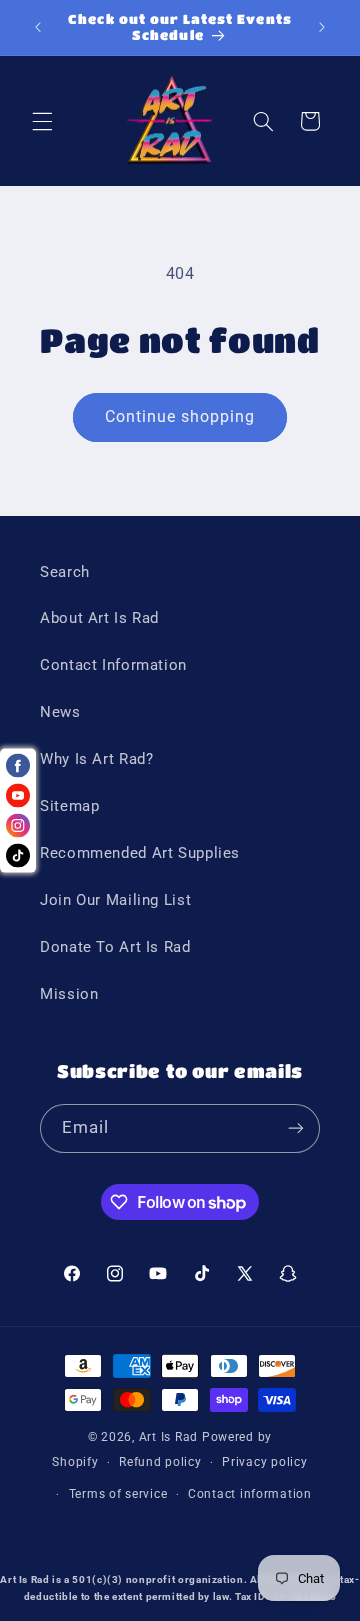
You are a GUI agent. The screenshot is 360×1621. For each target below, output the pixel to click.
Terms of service (118, 1494)
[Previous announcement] (38, 27)
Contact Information (113, 665)
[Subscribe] (296, 1128)
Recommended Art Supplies (140, 853)
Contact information (250, 1494)
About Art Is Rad (99, 618)
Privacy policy (264, 1462)
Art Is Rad (168, 1437)
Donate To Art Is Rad (115, 947)
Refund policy (160, 1462)
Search (65, 572)
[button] (42, 121)
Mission (69, 994)
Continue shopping (180, 416)
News (60, 712)
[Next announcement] (322, 27)
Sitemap (69, 806)
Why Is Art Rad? (96, 759)
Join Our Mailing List (115, 900)
